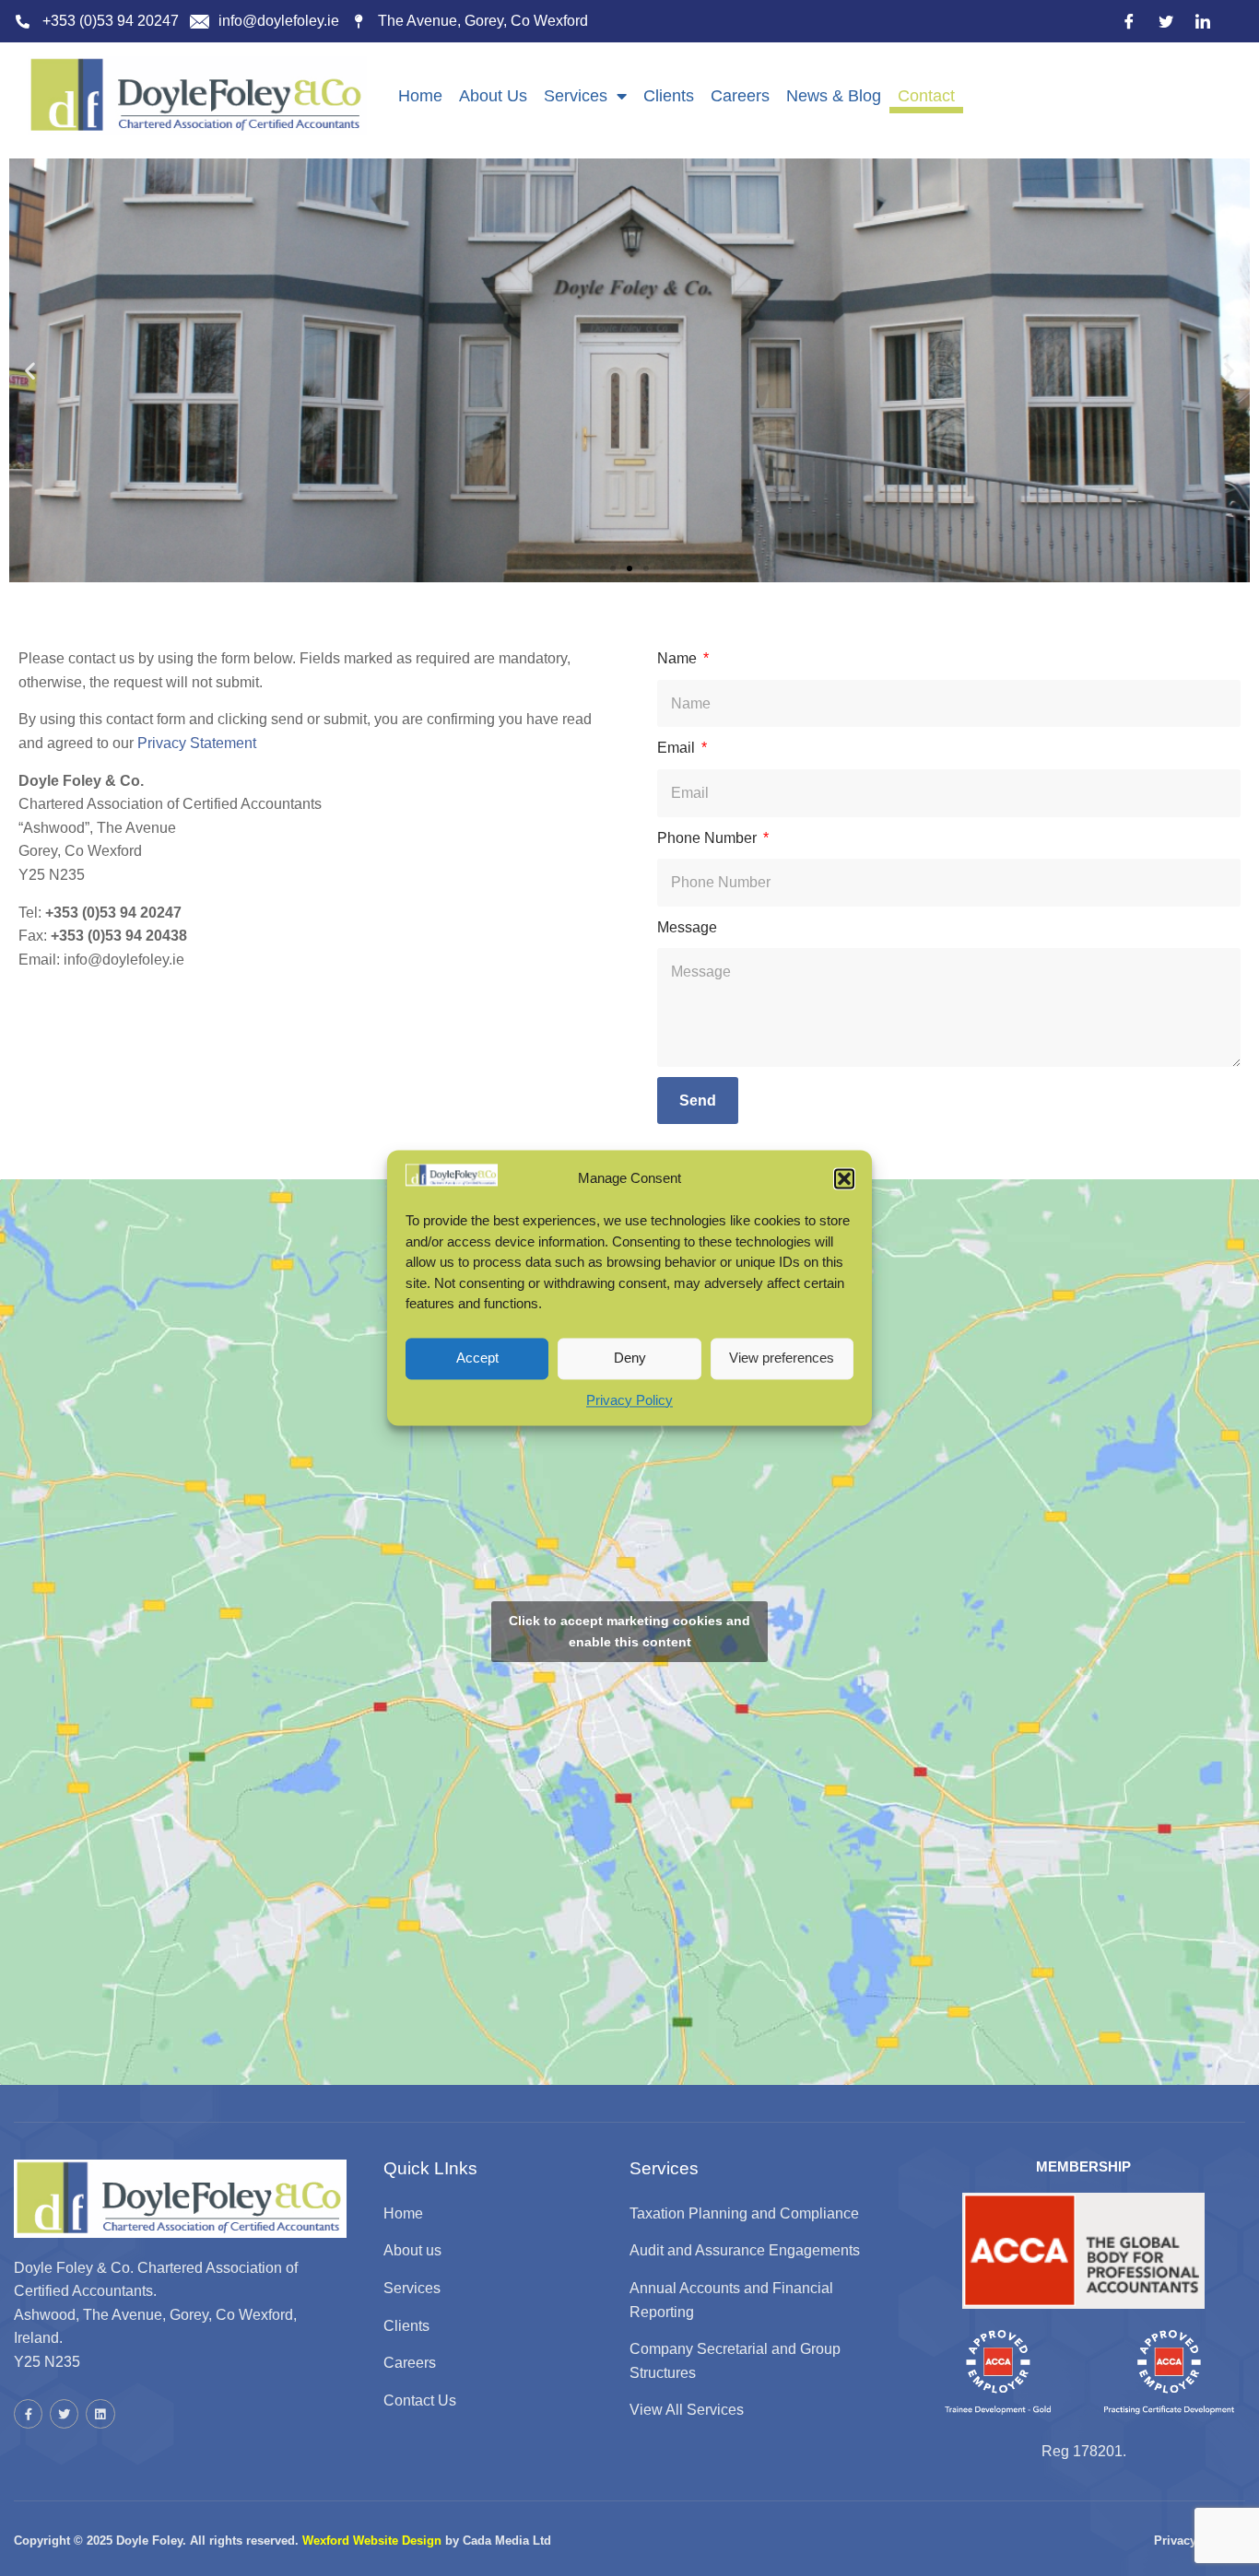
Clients (669, 96)
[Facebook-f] (28, 2413)
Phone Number (709, 838)
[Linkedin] (100, 2413)
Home (420, 96)
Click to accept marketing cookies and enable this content (629, 1631)
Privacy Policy (629, 1400)
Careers (740, 96)
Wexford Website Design (372, 2541)
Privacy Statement (197, 743)
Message (687, 927)
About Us (493, 96)
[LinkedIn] (1203, 21)
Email (678, 748)
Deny (630, 1358)
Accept (477, 1358)
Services (576, 96)
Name (679, 658)
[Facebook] (1129, 21)
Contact (926, 96)
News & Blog (834, 96)
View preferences (782, 1358)
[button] (844, 1178)
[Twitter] (1166, 21)
